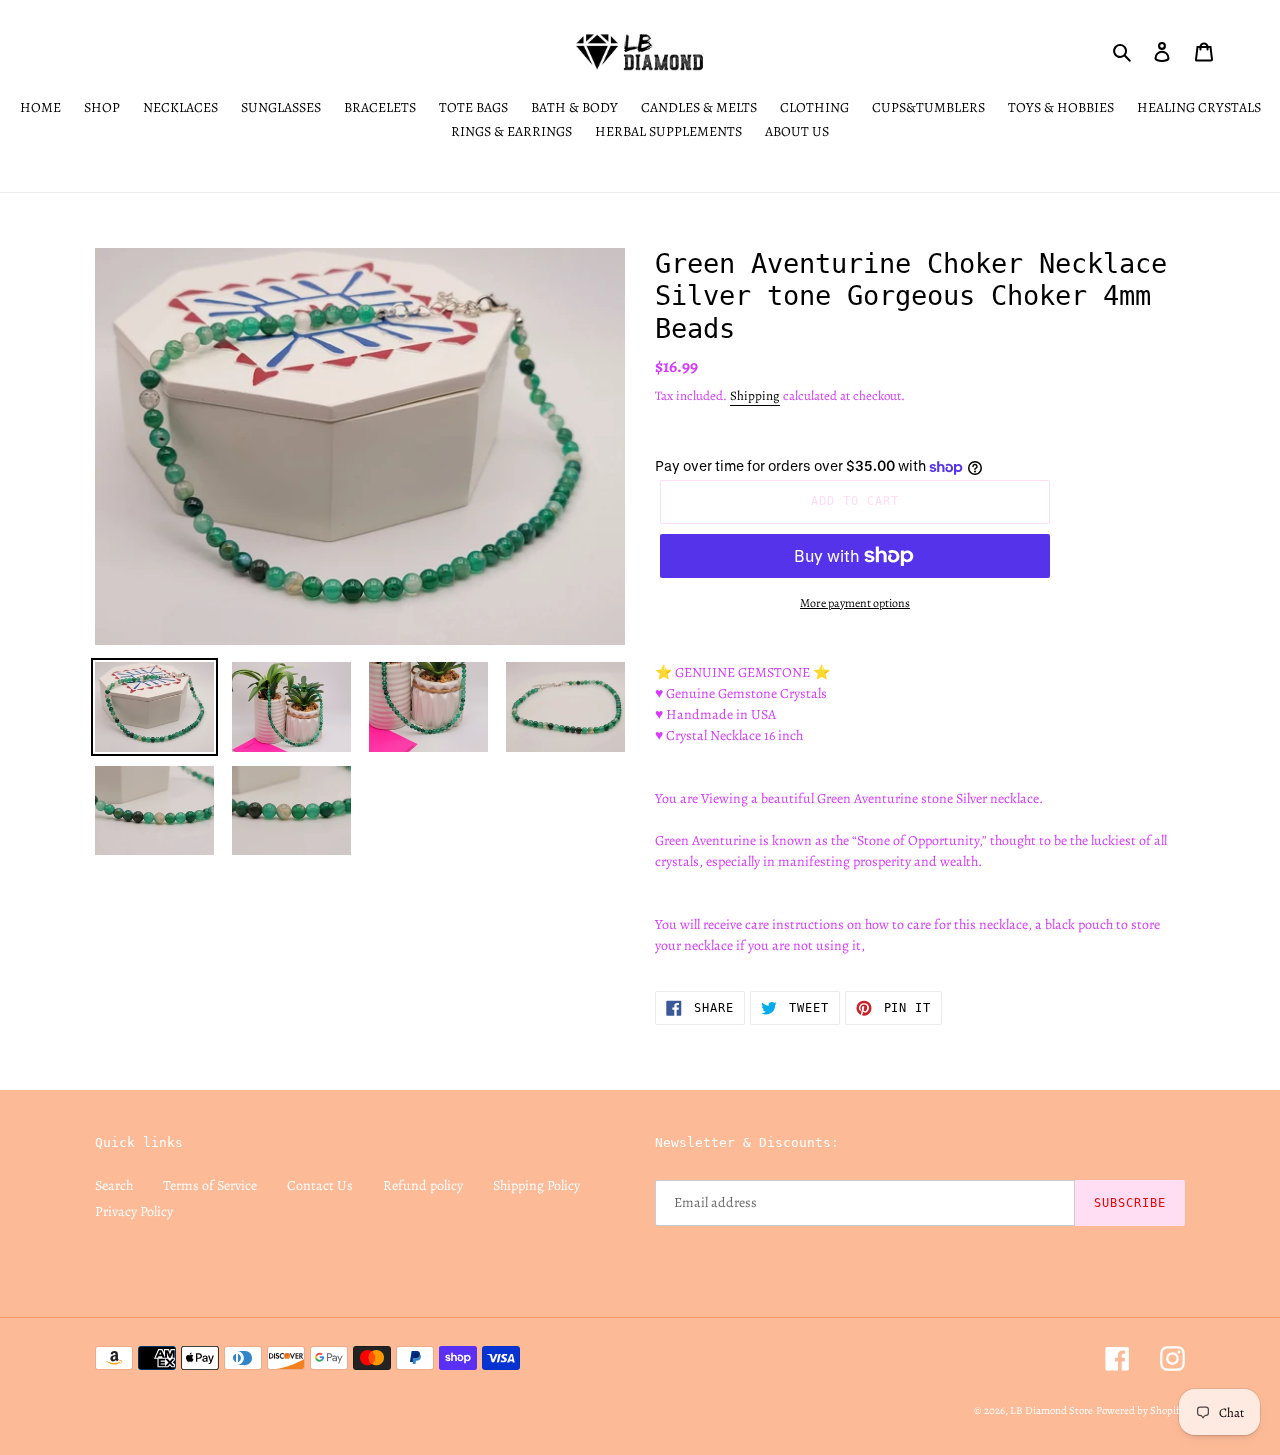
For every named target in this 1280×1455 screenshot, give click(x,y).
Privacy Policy (134, 1211)
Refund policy (423, 1185)
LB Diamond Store (1051, 1410)
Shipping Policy (536, 1185)
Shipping (755, 395)
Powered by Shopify (1140, 1410)
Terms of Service (210, 1185)
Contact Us (320, 1185)
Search (114, 1185)
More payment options (855, 603)
